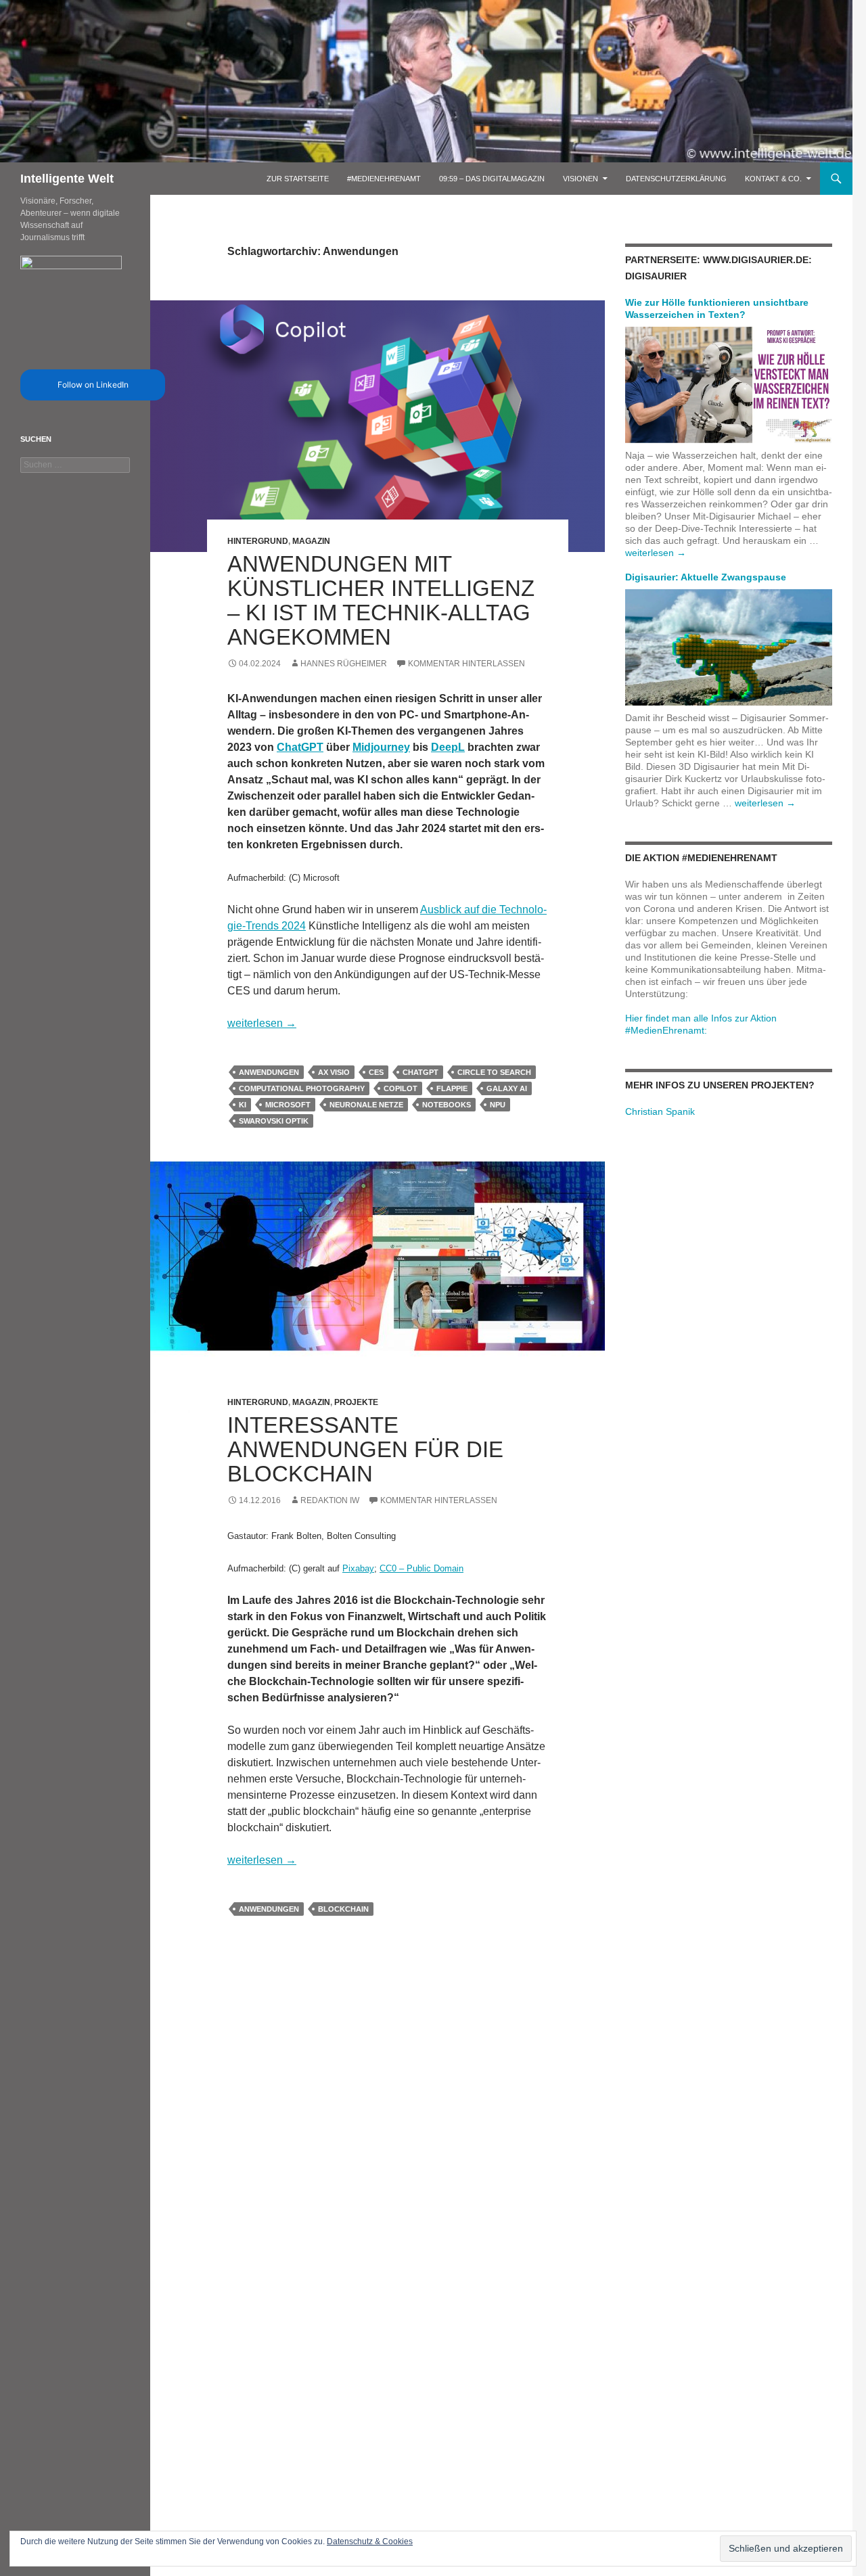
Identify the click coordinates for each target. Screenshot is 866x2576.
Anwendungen (269, 1072)
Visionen (580, 179)
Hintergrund (258, 541)
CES (376, 1072)
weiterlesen (262, 1023)
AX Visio (334, 1072)
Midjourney (381, 747)
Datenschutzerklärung (676, 179)
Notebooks (447, 1105)
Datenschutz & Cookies (370, 2541)
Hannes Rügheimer (344, 664)
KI (243, 1105)
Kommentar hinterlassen (466, 664)
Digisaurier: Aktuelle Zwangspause (706, 577)
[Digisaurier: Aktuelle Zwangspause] (729, 647)
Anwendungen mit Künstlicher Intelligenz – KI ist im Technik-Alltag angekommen (381, 600)
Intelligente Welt (67, 179)
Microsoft (288, 1105)
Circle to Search (494, 1072)
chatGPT (420, 1072)
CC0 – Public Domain (421, 1568)
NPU (498, 1105)
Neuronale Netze (366, 1105)
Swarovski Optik (274, 1121)
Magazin (311, 541)
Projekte (356, 1402)
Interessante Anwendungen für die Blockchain (365, 1449)
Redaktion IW (330, 1500)
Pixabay (358, 1568)
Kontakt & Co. (773, 179)
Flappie (452, 1088)
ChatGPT (300, 747)
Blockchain (343, 1909)
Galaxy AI (507, 1088)
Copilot (401, 1088)
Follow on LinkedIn (93, 385)
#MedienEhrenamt (384, 179)
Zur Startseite (298, 179)
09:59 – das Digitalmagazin (492, 179)
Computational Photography (302, 1088)
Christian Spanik (660, 1111)
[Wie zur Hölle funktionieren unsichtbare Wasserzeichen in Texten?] (729, 384)
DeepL (448, 747)
